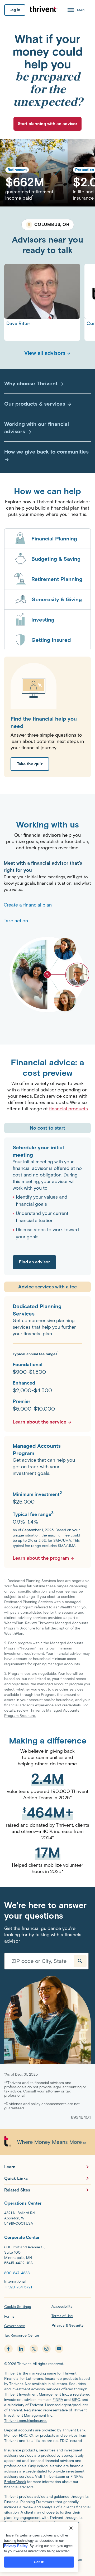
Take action (16, 908)
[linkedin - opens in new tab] (21, 2336)
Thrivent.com (54, 2464)
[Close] (71, 2528)
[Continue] (80, 1948)
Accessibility (62, 2294)
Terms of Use (62, 2303)
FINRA (58, 2387)
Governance (15, 2313)
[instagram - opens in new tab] (46, 2336)
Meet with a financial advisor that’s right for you (43, 854)
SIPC (76, 2387)
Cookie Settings (18, 2294)
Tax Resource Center (22, 2323)
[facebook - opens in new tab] (8, 2336)
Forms (9, 2304)
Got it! (39, 2562)
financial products (68, 1096)
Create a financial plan (28, 892)
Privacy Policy (16, 2546)
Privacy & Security (68, 2313)
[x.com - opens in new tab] (34, 2336)
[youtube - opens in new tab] (59, 2336)
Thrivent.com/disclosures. (26, 2408)
